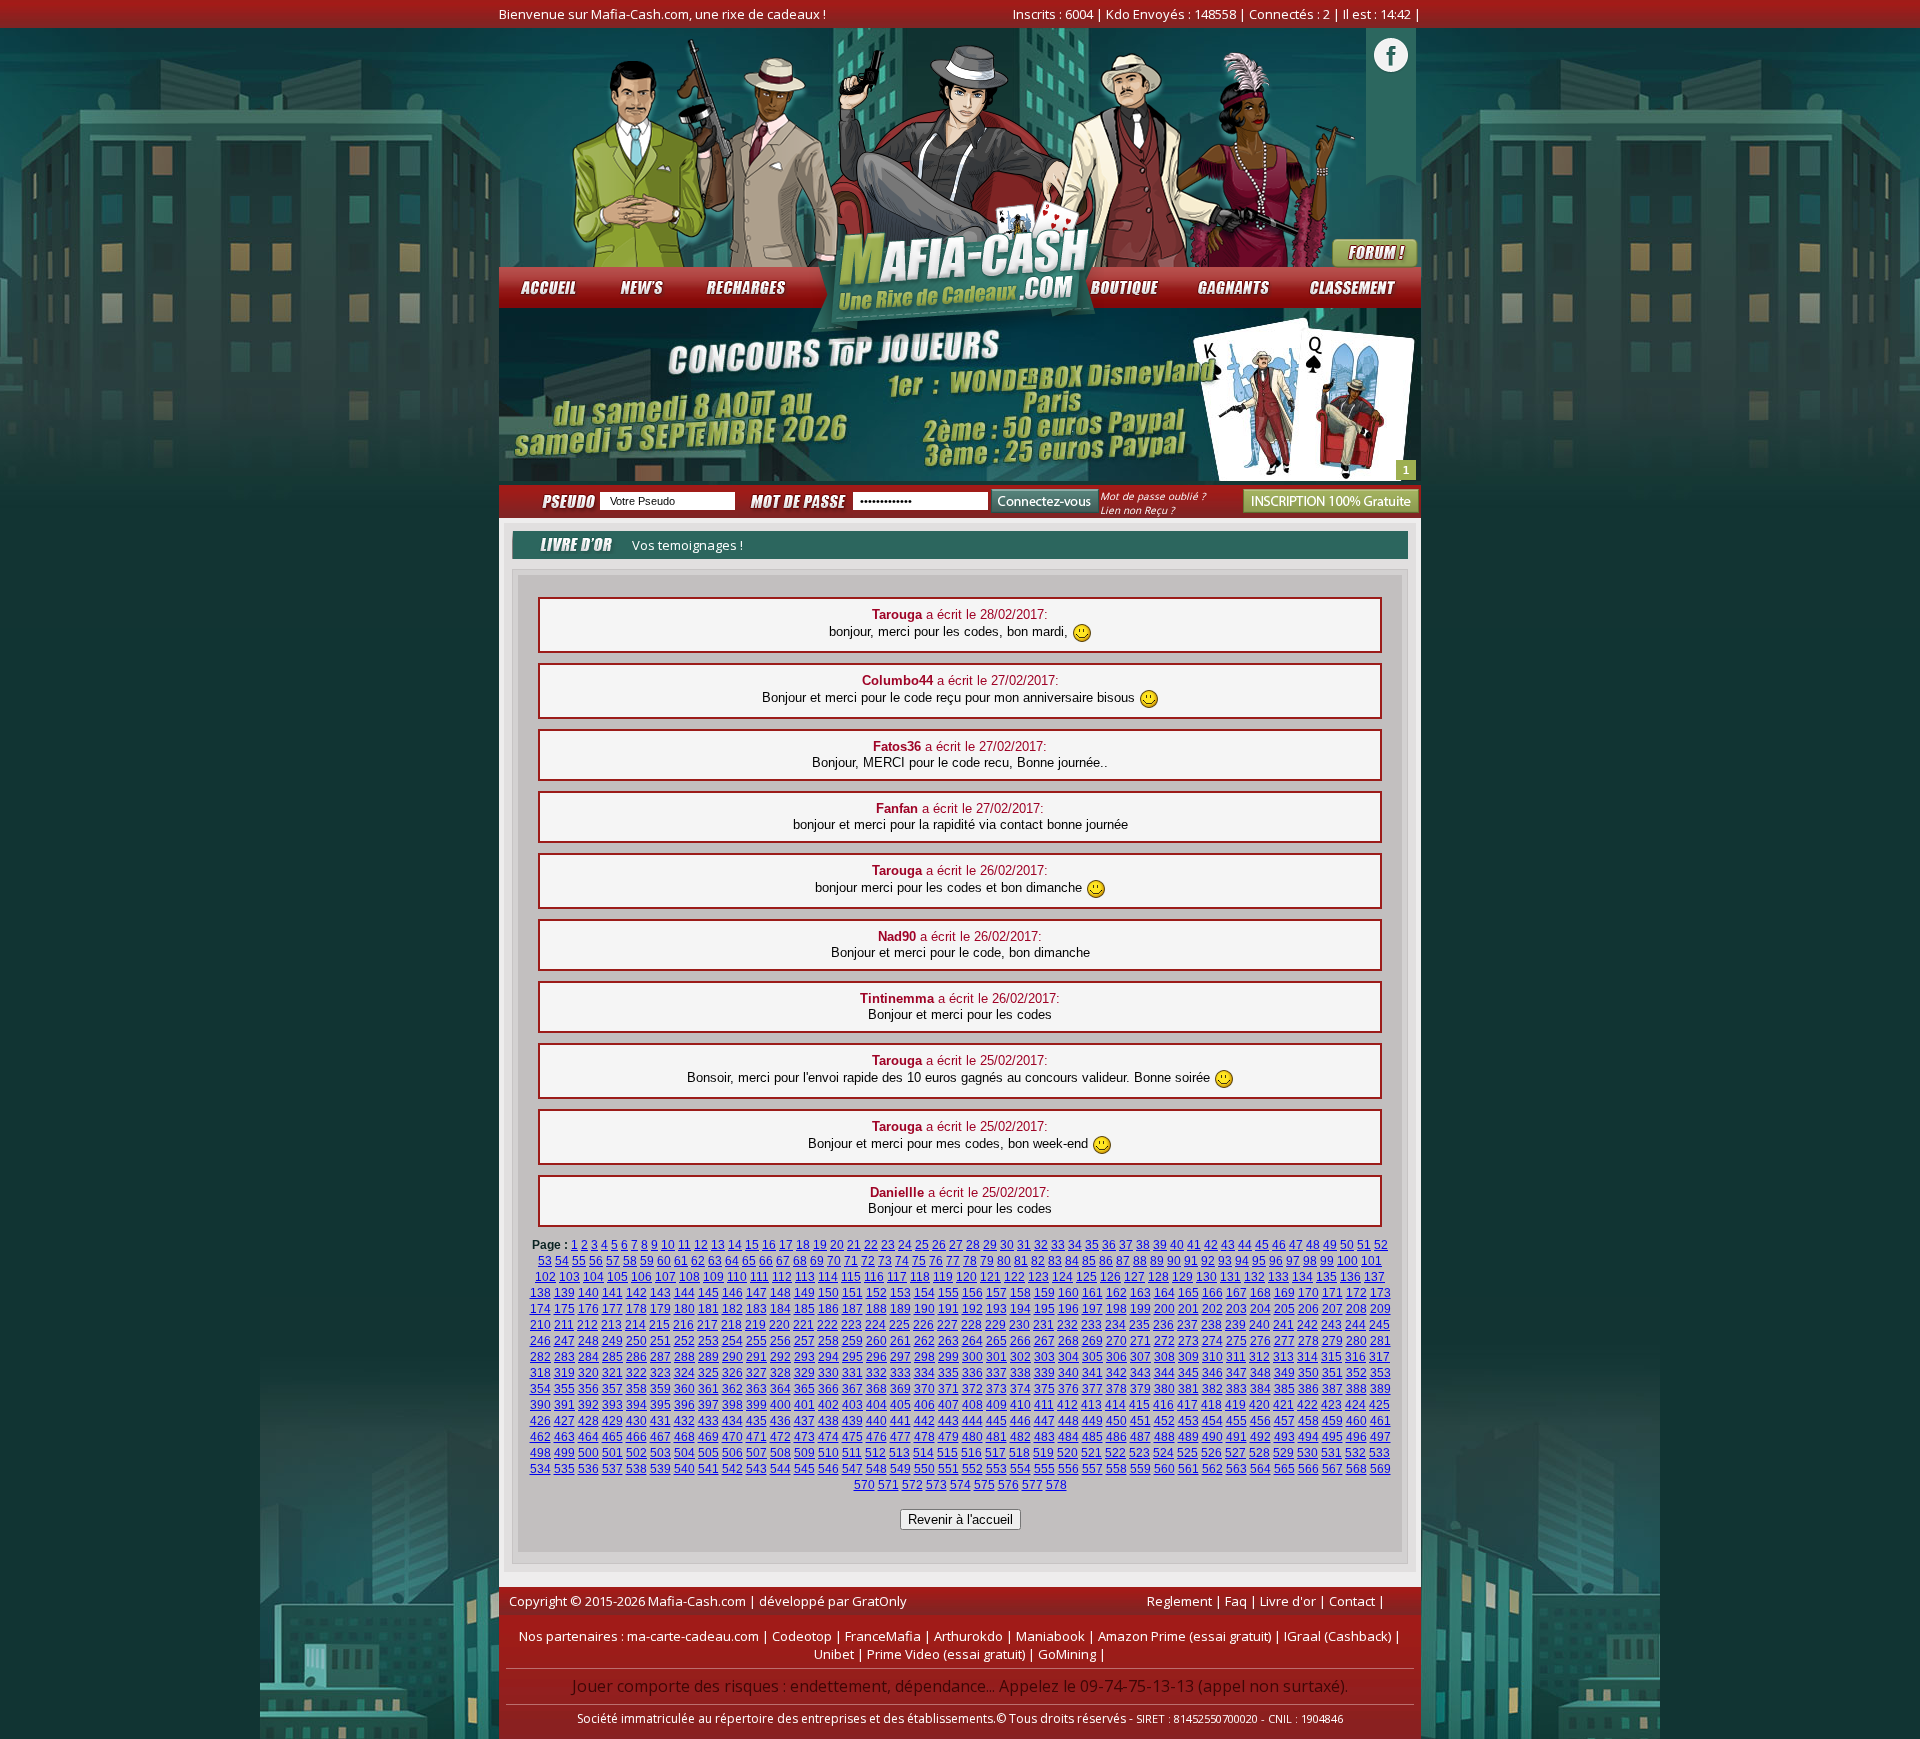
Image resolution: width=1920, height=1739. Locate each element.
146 (732, 1293)
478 (924, 1437)
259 (852, 1341)
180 (684, 1309)
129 (1182, 1277)
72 (868, 1261)
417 (1187, 1405)
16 (769, 1245)
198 (1116, 1309)
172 (1356, 1293)
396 (684, 1405)
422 (1307, 1405)
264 (972, 1341)
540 (684, 1469)
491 (1236, 1437)
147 (756, 1293)
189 (900, 1309)
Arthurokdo (968, 1636)
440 (876, 1421)
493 (1284, 1437)
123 (1038, 1277)
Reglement (1179, 1601)
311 (1236, 1357)
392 (588, 1405)
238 (1211, 1325)
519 (1043, 1453)
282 (540, 1357)
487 (1140, 1437)
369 (900, 1389)
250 (636, 1341)
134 (1302, 1277)
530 (1307, 1453)
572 (912, 1485)
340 (1068, 1373)
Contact (1352, 1601)
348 (1260, 1373)
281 (1380, 1341)
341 (1092, 1373)
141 (612, 1293)
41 (1194, 1245)
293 (804, 1357)
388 (1356, 1389)
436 (780, 1421)
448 (1068, 1421)
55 (579, 1261)
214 (635, 1325)
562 (1212, 1469)
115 (851, 1277)
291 (756, 1357)
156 (972, 1293)
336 (972, 1373)
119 (943, 1277)
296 (876, 1357)
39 (1160, 1245)
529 (1283, 1453)
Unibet (834, 1654)
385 (1284, 1389)
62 (698, 1261)
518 (1019, 1453)
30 (1007, 1245)
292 (780, 1357)
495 (1332, 1437)
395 (660, 1405)
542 (732, 1469)
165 (1188, 1293)
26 (939, 1245)
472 (780, 1437)
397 (708, 1405)
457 (1284, 1421)
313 (1283, 1357)
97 (1293, 1261)
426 (540, 1421)
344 (1164, 1373)
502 (636, 1453)
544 (780, 1469)
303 (1044, 1357)
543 (756, 1469)
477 (900, 1437)
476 (876, 1437)
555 (1044, 1469)
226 (923, 1325)
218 (731, 1325)
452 (1164, 1421)
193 (996, 1309)
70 (834, 1261)
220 (779, 1325)
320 (588, 1373)
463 (564, 1437)
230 (1019, 1325)
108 (689, 1277)
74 (902, 1261)
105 (617, 1277)
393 (612, 1405)
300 (972, 1357)
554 (1020, 1469)
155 (948, 1293)
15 (752, 1245)
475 (852, 1437)
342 (1116, 1373)
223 (851, 1325)
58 (630, 1261)
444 (972, 1421)
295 (852, 1357)
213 (611, 1325)
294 (828, 1357)
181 (708, 1309)
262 (924, 1341)
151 (852, 1293)
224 (875, 1325)
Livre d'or (1288, 1601)
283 (564, 1357)
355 (564, 1389)
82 (1038, 1261)
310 (1212, 1357)
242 (1307, 1325)
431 (660, 1421)
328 (780, 1373)
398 (732, 1405)
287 (660, 1357)
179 (660, 1309)
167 (1236, 1293)
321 (612, 1373)
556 (1068, 1469)
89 (1157, 1261)
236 (1163, 1325)
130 (1206, 1277)
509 (804, 1453)
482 (1020, 1437)
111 (759, 1277)
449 (1092, 1421)
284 (588, 1357)
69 (817, 1261)
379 (1140, 1389)
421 (1283, 1405)
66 (766, 1261)
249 (612, 1341)
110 (737, 1277)
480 (972, 1437)
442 (924, 1421)
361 (708, 1389)
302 (1020, 1357)
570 (864, 1485)
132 (1254, 1277)
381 (1188, 1389)
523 (1139, 1453)
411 (1044, 1405)
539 (660, 1469)
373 (996, 1389)
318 (540, 1373)
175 (564, 1309)
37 (1126, 1245)
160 (1068, 1293)
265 (996, 1341)
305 (1092, 1357)
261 (900, 1341)
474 (828, 1437)
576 (1008, 1485)
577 (1032, 1485)
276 (1260, 1341)
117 (897, 1277)
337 (996, 1373)
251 (660, 1341)
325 (708, 1373)
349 (1284, 1373)
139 (564, 1293)
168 (1260, 1293)
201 (1188, 1309)
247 (564, 1341)
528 (1259, 1453)
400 (780, 1405)
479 (948, 1437)
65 (749, 1261)
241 (1283, 1325)
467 (660, 1437)
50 (1347, 1245)
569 (1380, 1469)
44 (1245, 1245)
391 (564, 1405)
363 (756, 1389)
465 (612, 1437)
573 (936, 1485)
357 (612, 1389)
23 (888, 1245)
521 (1091, 1453)
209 (1380, 1309)
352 (1356, 1373)
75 (919, 1261)
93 (1225, 1261)
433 (708, 1421)
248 (588, 1341)
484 (1068, 1437)
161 (1092, 1293)
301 (996, 1357)
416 (1163, 1405)
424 (1355, 1405)
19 (820, 1245)
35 (1092, 1245)
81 (1021, 1261)
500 (588, 1453)
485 (1092, 1437)
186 (828, 1309)
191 (948, 1309)
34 (1075, 1245)
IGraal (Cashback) (1337, 1636)
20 (837, 1245)
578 (1056, 1485)
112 (782, 1277)
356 (588, 1389)
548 (876, 1469)
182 (732, 1309)
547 (852, 1469)
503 (660, 1453)
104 (593, 1277)
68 (800, 1261)
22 (871, 1245)
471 (756, 1437)
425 (1379, 1405)
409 (996, 1405)
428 (588, 1421)
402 (828, 1405)
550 (924, 1469)
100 (1347, 1261)
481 (996, 1437)
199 (1140, 1309)
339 (1044, 1373)
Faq (1236, 1601)
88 (1140, 1261)
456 (1260, 1421)
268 (1068, 1341)
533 (1379, 1453)
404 (876, 1405)
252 (684, 1341)
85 (1089, 1261)
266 (1020, 1341)
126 (1110, 1277)
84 (1072, 1261)
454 (1212, 1421)
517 (995, 1453)
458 (1308, 1421)
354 (540, 1389)
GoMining (1067, 1654)
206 (1308, 1309)
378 (1116, 1389)
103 (569, 1277)
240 (1259, 1325)
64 (732, 1261)
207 (1332, 1309)
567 (1332, 1469)
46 (1279, 1245)
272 (1164, 1341)
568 (1356, 1469)
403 (852, 1405)
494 (1308, 1437)
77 (953, 1261)
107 (665, 1277)
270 (1116, 1341)
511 (852, 1453)
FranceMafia (883, 1636)
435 (756, 1421)
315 (1331, 1357)
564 (1260, 1469)
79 (987, 1261)
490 (1212, 1437)
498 (540, 1453)
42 (1211, 1245)
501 (612, 1453)
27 (956, 1245)
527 (1235, 1453)
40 (1177, 1245)
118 (920, 1277)
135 (1326, 1277)
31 (1024, 1245)
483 (1044, 1437)
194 (1020, 1309)
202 (1212, 1309)
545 (804, 1469)
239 (1235, 1325)
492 (1260, 1437)
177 (612, 1309)
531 (1331, 1453)
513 (899, 1453)
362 (732, 1389)
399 (756, 1405)
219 (755, 1325)
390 (540, 1405)
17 (786, 1245)
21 (854, 1245)
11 (684, 1245)
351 (1332, 1373)
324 (684, 1373)
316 (1355, 1357)
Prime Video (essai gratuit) (946, 1654)
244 (1355, 1325)
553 (996, 1469)
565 (1284, 1469)
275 (1236, 1341)
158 (1020, 1293)
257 (804, 1341)
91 (1191, 1261)
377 (1092, 1389)
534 (540, 1469)
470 (732, 1437)
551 (948, 1469)
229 (995, 1325)
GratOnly (879, 1601)
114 (828, 1277)
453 (1188, 1421)
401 (804, 1405)
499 (564, 1453)
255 (756, 1341)
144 (684, 1293)
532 (1355, 1453)
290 (732, 1357)
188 (876, 1309)
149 (804, 1293)
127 (1134, 1277)
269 (1092, 1341)
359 (660, 1389)
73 (885, 1261)
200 (1164, 1309)
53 (545, 1261)
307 (1140, 1357)
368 (876, 1389)
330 (828, 1373)
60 (664, 1261)
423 (1331, 1405)
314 (1307, 1357)
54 (562, 1261)
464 (588, 1437)
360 (684, 1389)
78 (970, 1261)
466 (636, 1437)
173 (1380, 1293)
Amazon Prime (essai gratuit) (1184, 1636)
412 (1067, 1405)
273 (1188, 1341)
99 (1327, 1261)
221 (803, 1325)
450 (1116, 1421)
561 (1188, 1469)
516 (971, 1453)
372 (972, 1389)
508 (780, 1453)
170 (1308, 1293)
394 (636, 1405)
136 (1350, 1277)
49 (1330, 1245)
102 (545, 1277)
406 (924, 1405)
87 (1123, 1261)
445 (996, 1421)
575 (984, 1485)
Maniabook (1050, 1636)
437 (804, 1421)
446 (1020, 1421)
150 (828, 1293)
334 (924, 1373)
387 (1332, 1389)
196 (1068, 1309)
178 (636, 1309)
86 (1106, 1261)
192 (972, 1309)
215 (659, 1325)
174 (540, 1309)
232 (1067, 1325)
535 (564, 1469)
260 (876, 1341)
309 (1188, 1357)
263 (948, 1341)
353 (1380, 1373)
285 (612, 1357)
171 (1332, 1293)
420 (1259, 1405)
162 (1116, 1293)
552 (972, 1469)
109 (713, 1277)
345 (1188, 1373)
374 (1020, 1389)
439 (852, 1421)
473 (804, 1437)
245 (1379, 1325)
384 (1260, 1389)
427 (564, 1421)
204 (1260, 1309)
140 (588, 1293)
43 (1228, 1245)
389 (1380, 1389)
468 (684, 1437)
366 (828, 1389)
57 (613, 1261)
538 (636, 1469)
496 (1356, 1437)
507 (756, 1453)
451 (1140, 1421)
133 (1278, 1277)
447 (1044, 1421)
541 (708, 1469)
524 (1163, 1453)
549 (900, 1469)
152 (876, 1293)
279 (1332, 1341)
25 (922, 1245)
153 (900, 1293)
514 (923, 1453)
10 (668, 1245)
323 (660, 1373)
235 (1139, 1325)
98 (1310, 1261)
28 (973, 1245)
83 (1055, 1261)
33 (1058, 1245)
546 (828, 1469)
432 (684, 1421)
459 (1332, 1421)
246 (540, 1341)
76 (936, 1261)
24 (905, 1245)
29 (990, 1245)
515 (947, 1453)
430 (636, 1421)
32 (1041, 1245)
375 (1044, 1389)
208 (1356, 1309)
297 (900, 1357)
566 (1308, 1469)
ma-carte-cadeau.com (693, 1636)
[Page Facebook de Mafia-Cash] (1391, 69)
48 (1313, 1245)
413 (1091, 1405)
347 (1236, 1373)
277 (1284, 1341)
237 (1187, 1325)
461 (1380, 1421)
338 (1020, 1373)
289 (708, 1357)
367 (852, 1389)
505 (708, 1453)
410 (1020, 1405)
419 (1235, 1405)
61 (681, 1261)
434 (732, 1421)
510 (828, 1453)
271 (1140, 1341)
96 (1276, 1261)
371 (948, 1389)
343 (1140, 1373)
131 (1230, 1277)
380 (1164, 1389)
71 (851, 1261)
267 (1044, 1341)
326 (732, 1373)
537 (612, 1469)
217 (707, 1325)
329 (804, 1373)
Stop (1411, 474)
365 (804, 1389)
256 (780, 1341)
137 (1374, 1277)
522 (1115, 1453)
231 (1043, 1325)
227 (947, 1325)
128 (1158, 1277)
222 (827, 1325)
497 (1380, 1437)
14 (735, 1245)
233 (1091, 1325)
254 (732, 1341)
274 (1212, 1341)
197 (1092, 1309)
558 (1116, 1469)
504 (684, 1453)
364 (780, 1389)
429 (612, 1421)
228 (971, 1325)
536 (588, 1469)
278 (1308, 1341)
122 (1014, 1277)
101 (1371, 1261)
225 (899, 1325)
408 (972, 1405)
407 (948, 1405)
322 (636, 1373)
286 (636, 1357)
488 (1164, 1437)
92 (1208, 1261)
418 (1211, 1405)
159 (1044, 1293)
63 (715, 1261)
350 (1308, 1373)
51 (1364, 1245)
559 (1140, 1469)
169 (1284, 1293)
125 (1086, 1277)
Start (1396, 474)
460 (1356, 1421)
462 (540, 1437)
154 (924, 1293)
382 (1212, 1389)
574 (960, 1485)
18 (803, 1245)
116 (874, 1277)
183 (756, 1309)
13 (718, 1245)
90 (1174, 1261)
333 (900, 1373)
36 (1109, 1245)
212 (587, 1325)
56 (596, 1261)
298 (924, 1357)
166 (1212, 1293)
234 (1115, 1325)
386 (1308, 1389)
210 (540, 1325)
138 (540, 1293)
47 (1296, 1245)
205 (1284, 1309)
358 (636, 1389)
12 (701, 1245)
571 (888, 1485)
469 (708, 1437)
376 (1068, 1389)
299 (948, 1357)
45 (1262, 1245)
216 (683, 1325)
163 (1140, 1293)
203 (1236, 1309)
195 (1044, 1309)
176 (588, 1309)
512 (875, 1453)
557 (1092, 1469)
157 (996, 1293)
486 (1116, 1437)
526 (1211, 1453)
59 (647, 1261)
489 (1188, 1437)
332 (876, 1373)
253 (708, 1341)
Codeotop (802, 1636)
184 (780, 1309)
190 (924, 1309)
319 (564, 1373)
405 (900, 1405)
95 (1259, 1261)
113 (805, 1277)
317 (1379, 1357)
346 (1212, 1373)
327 (756, 1373)
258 (828, 1341)
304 (1068, 1357)
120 (966, 1277)
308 (1164, 1357)
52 (1381, 1245)
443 (948, 1421)
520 (1067, 1453)
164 (1164, 1293)
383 (1236, 1389)
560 (1164, 1469)
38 (1143, 1245)
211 (564, 1325)
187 (852, 1309)
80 (1004, 1261)
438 (828, 1421)
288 (684, 1357)
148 (780, 1293)
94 (1242, 1261)
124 (1062, 1277)
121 (990, 1277)
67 (783, 1261)
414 (1115, 1405)
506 (732, 1453)
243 (1331, 1325)
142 (636, 1293)
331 (852, 1373)
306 (1116, 1357)
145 (708, 1293)
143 (660, 1293)
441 (900, 1421)
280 (1356, 1341)
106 (641, 1277)
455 (1236, 1421)
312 (1259, 1357)
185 (804, 1309)
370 (924, 1389)
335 (948, 1373)
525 (1187, 1453)
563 (1236, 1469)
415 (1139, 1405)
